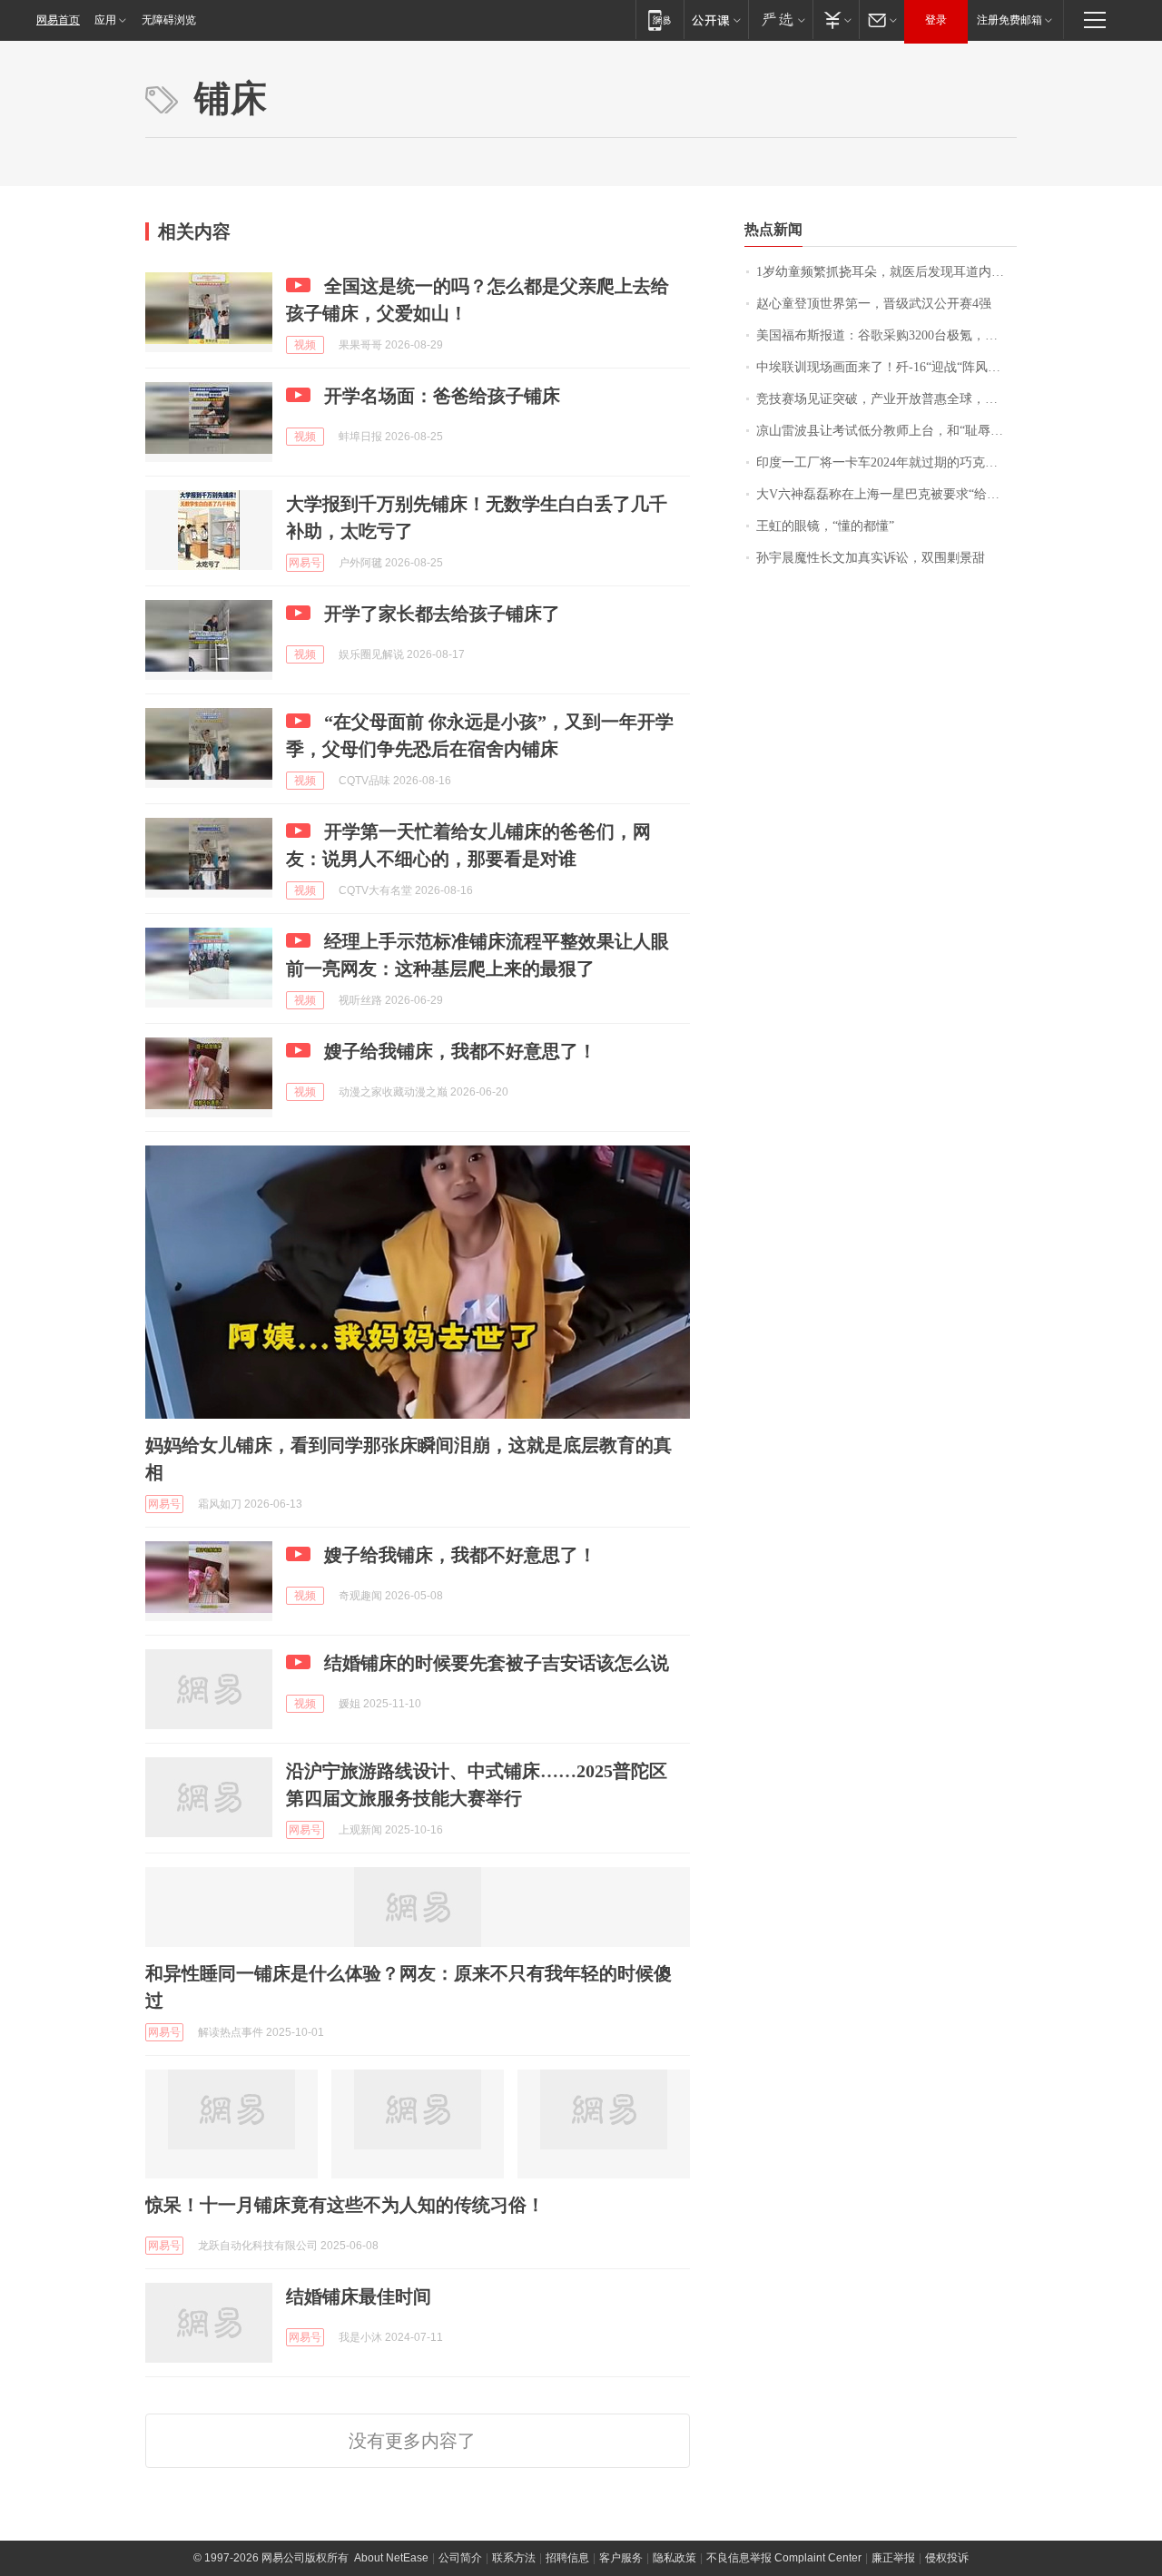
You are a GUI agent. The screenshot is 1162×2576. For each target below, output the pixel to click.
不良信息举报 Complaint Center (784, 2558)
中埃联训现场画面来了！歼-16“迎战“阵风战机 (885, 367)
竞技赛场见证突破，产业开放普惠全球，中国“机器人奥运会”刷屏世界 (886, 399)
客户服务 (621, 2558)
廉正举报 (893, 2558)
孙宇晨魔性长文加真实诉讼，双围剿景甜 (871, 558)
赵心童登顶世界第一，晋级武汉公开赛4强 (874, 304)
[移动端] (660, 20)
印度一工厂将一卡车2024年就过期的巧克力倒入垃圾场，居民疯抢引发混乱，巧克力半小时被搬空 (886, 462)
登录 (936, 20)
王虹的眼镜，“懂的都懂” (825, 526)
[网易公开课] (716, 20)
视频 (305, 345)
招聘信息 (567, 2558)
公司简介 (460, 2558)
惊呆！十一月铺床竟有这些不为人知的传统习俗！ (345, 2205)
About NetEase (391, 2558)
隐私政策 (675, 2558)
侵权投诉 (947, 2558)
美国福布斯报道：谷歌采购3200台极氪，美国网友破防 (886, 335)
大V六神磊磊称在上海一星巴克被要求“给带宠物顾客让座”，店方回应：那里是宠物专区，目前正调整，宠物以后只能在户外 (886, 494)
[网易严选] (780, 20)
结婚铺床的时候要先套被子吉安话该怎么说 (497, 1663)
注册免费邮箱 (1009, 20)
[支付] (836, 20)
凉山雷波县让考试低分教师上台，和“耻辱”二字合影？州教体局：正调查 (886, 431)
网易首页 (58, 20)
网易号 (305, 563)
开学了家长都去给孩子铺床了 (442, 614)
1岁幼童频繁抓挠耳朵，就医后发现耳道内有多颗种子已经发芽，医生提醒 (886, 272)
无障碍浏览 (169, 20)
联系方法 (514, 2558)
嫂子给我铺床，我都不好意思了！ (460, 1051)
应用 (105, 20)
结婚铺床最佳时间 (359, 2296)
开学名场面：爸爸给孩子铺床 (442, 396)
